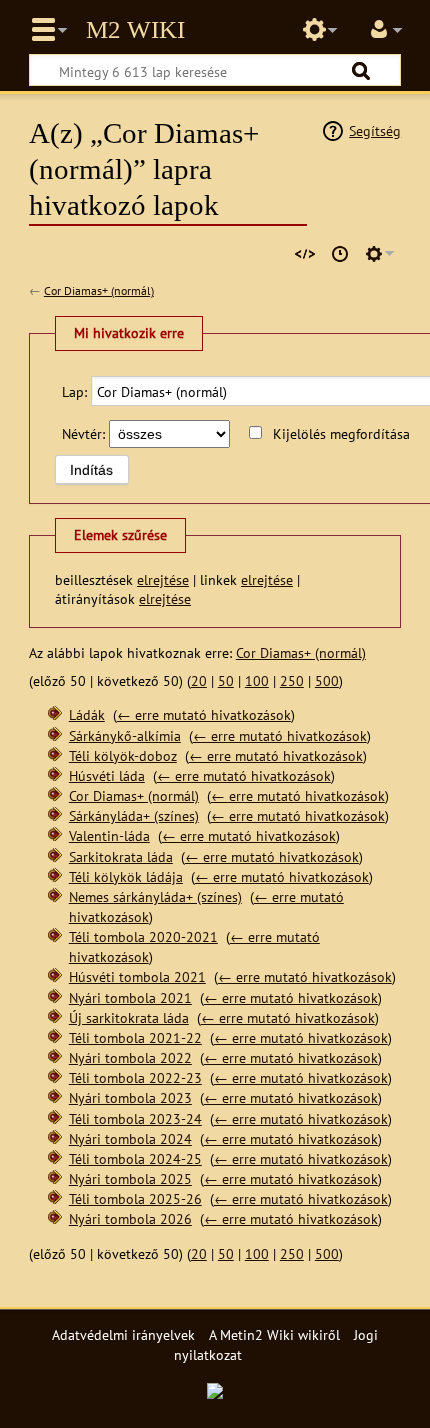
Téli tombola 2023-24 (135, 1118)
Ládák (87, 714)
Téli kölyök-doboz (123, 755)
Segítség (375, 130)
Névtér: (83, 433)
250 (292, 680)
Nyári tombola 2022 (130, 1057)
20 (199, 680)
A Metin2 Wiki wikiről (274, 1334)
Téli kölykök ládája (126, 876)
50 (226, 680)
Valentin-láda (109, 835)
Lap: (74, 391)
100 (257, 680)
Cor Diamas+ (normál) (99, 290)
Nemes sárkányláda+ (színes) (155, 896)
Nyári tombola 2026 (130, 1218)
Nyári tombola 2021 (130, 997)
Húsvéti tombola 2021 (137, 976)
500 (327, 680)
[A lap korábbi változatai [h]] (340, 254)
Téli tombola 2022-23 (135, 1077)
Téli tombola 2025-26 (135, 1198)
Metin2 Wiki (135, 30)
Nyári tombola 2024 (130, 1138)
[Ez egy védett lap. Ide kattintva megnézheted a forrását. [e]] (305, 254)
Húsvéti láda (107, 775)
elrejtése (163, 579)
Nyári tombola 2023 (130, 1097)
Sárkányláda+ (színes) (134, 815)
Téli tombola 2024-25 (135, 1158)
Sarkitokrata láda (121, 856)
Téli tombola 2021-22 (135, 1037)
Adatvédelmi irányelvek (123, 1334)
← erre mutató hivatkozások (204, 714)
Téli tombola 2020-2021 (143, 936)
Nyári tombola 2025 (130, 1178)
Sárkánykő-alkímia (125, 735)
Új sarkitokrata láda (129, 1017)
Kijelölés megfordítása (341, 433)
